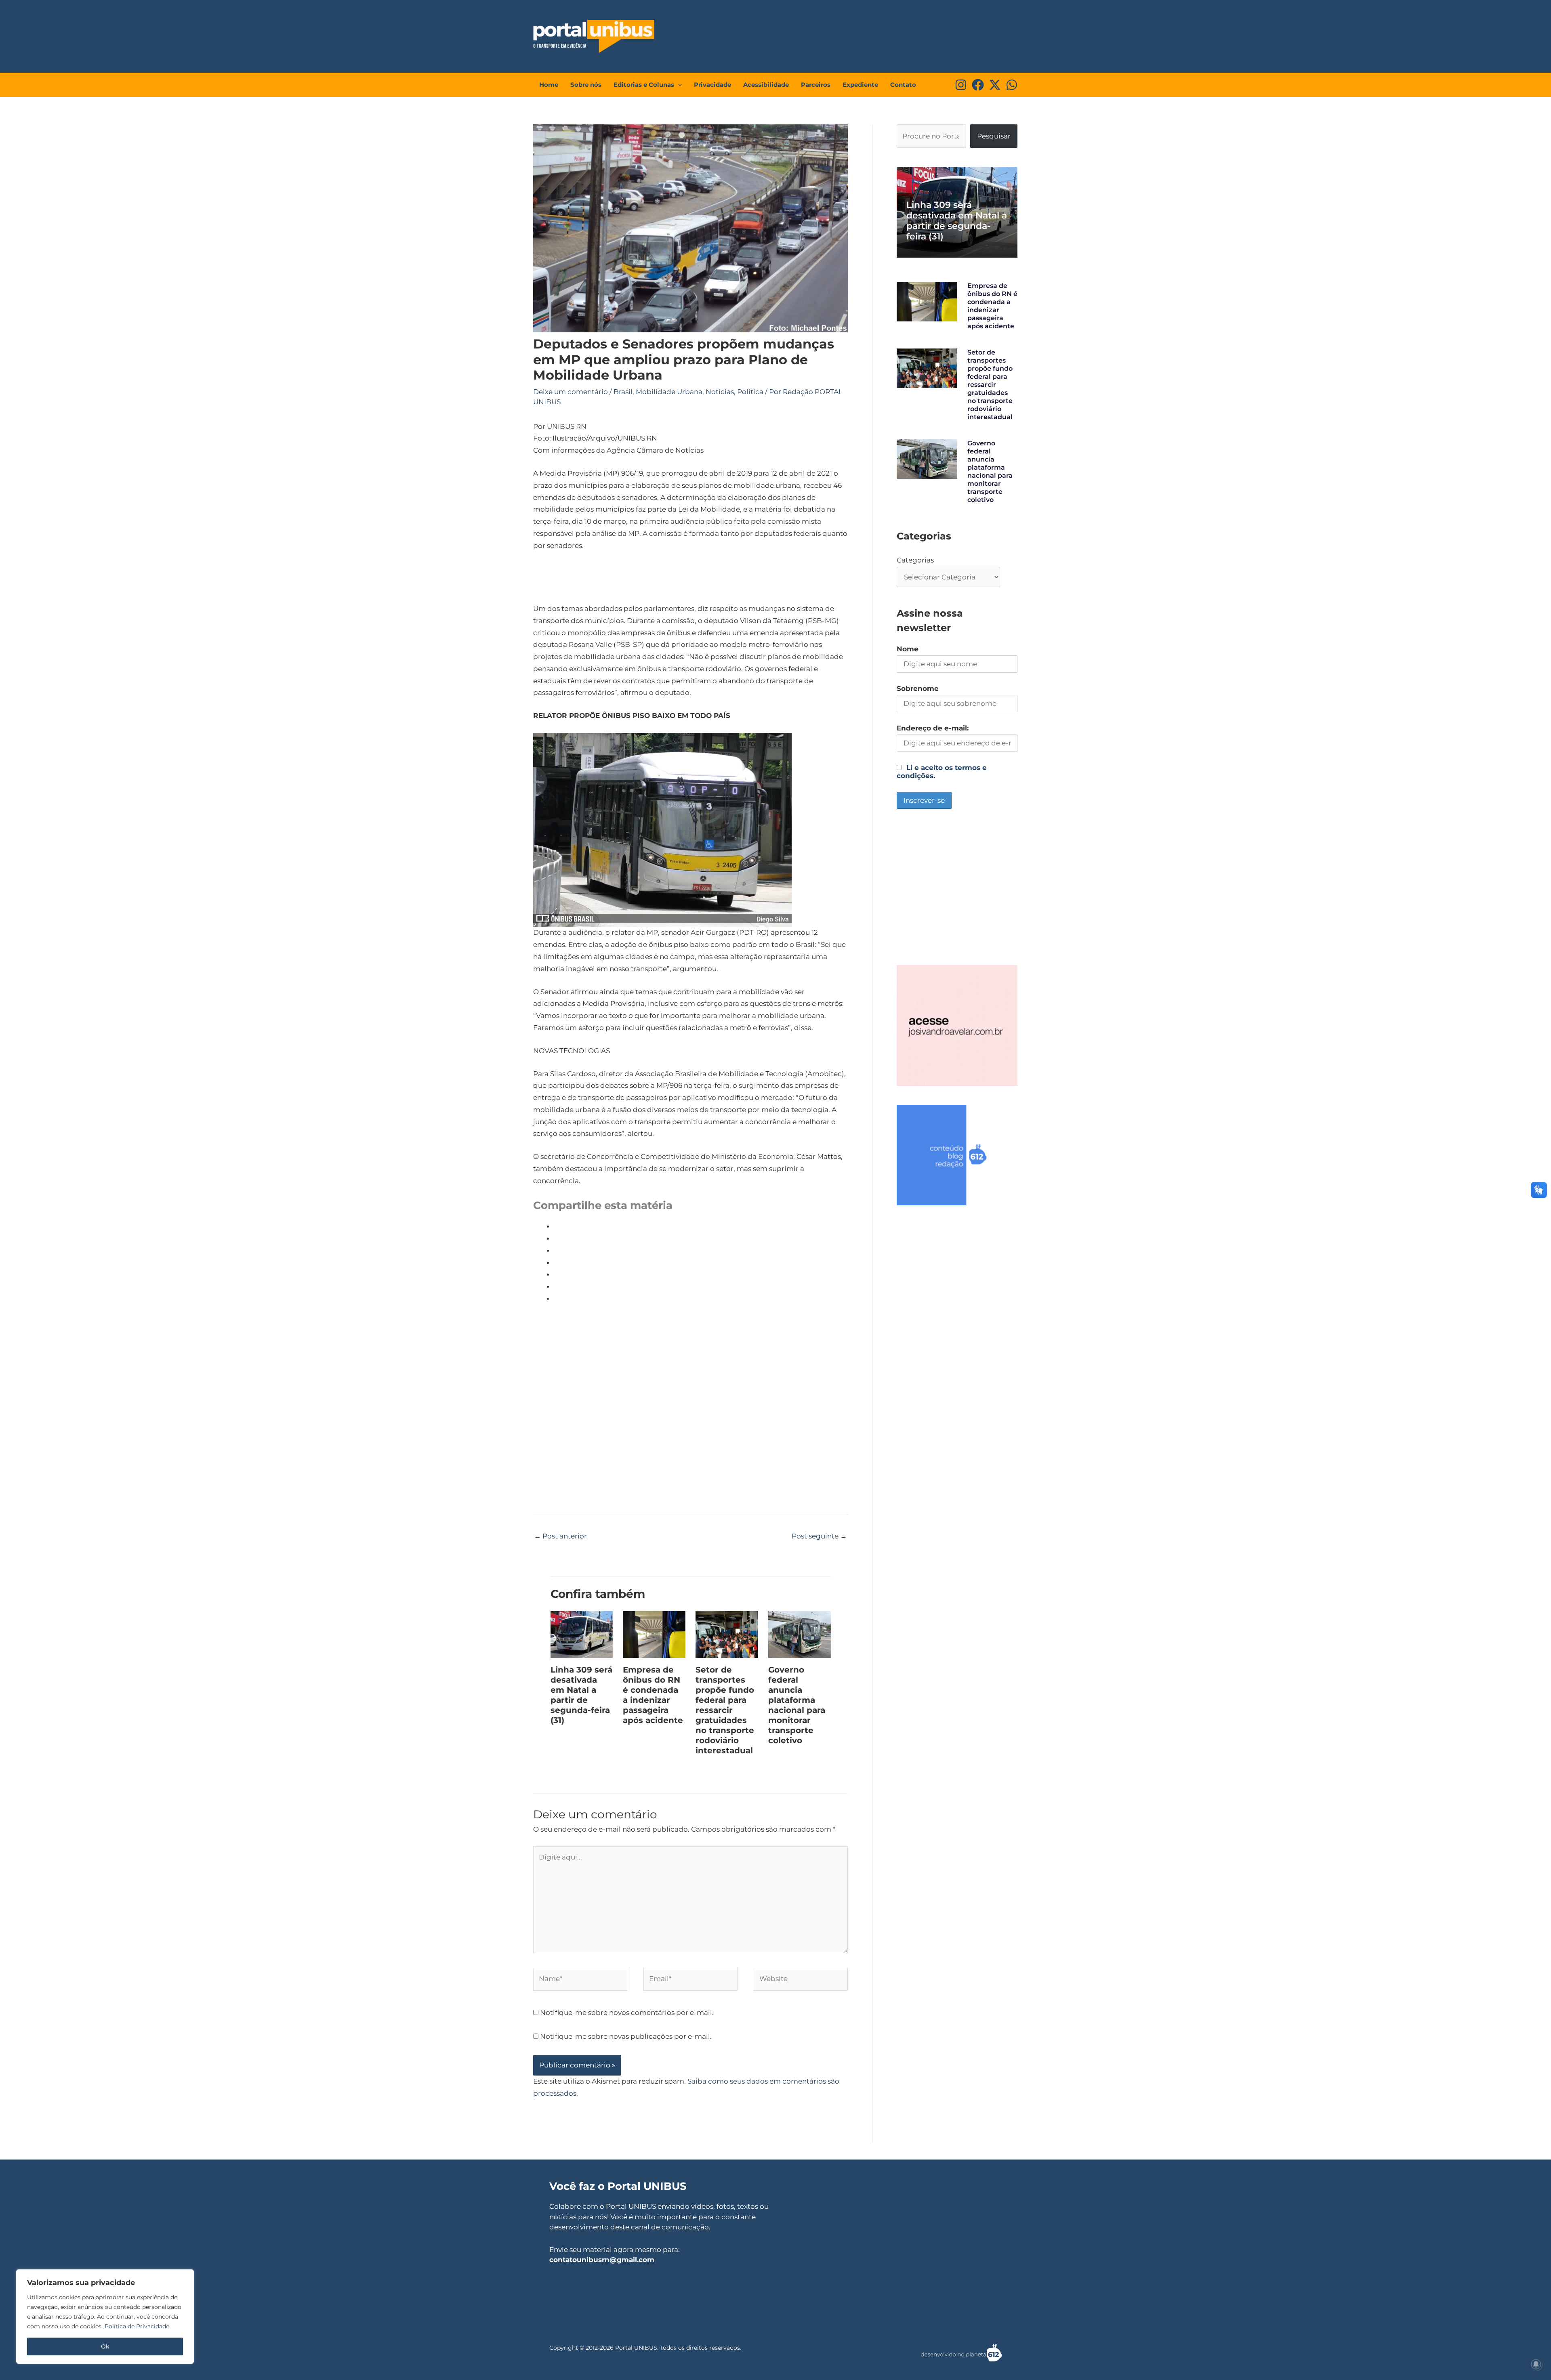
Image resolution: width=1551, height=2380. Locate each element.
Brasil (623, 392)
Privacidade (712, 85)
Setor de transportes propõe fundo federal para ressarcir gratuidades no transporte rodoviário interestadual (725, 1710)
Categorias (915, 560)
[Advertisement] (867, 34)
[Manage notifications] (1536, 2364)
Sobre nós (586, 85)
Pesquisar (994, 136)
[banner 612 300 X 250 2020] (957, 1154)
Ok (105, 2346)
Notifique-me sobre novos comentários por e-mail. (627, 2013)
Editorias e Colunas (644, 85)
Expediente (860, 85)
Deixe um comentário (571, 392)
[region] (105, 2317)
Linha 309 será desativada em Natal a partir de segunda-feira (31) (581, 1695)
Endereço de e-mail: (933, 728)
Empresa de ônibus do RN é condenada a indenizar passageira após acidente (653, 1695)
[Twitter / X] (995, 85)
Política (750, 392)
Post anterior (560, 1536)
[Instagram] (961, 85)
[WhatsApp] (1012, 85)
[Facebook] (978, 85)
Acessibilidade (766, 85)
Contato (903, 85)
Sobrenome (918, 688)
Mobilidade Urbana (669, 392)
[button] (678, 85)
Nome (908, 649)
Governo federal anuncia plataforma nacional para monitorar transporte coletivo (797, 1705)
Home (549, 85)
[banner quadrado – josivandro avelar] (957, 1025)
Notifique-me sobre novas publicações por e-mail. (626, 2036)
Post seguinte (819, 1536)
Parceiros (816, 85)
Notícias (720, 392)
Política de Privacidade (137, 2326)
